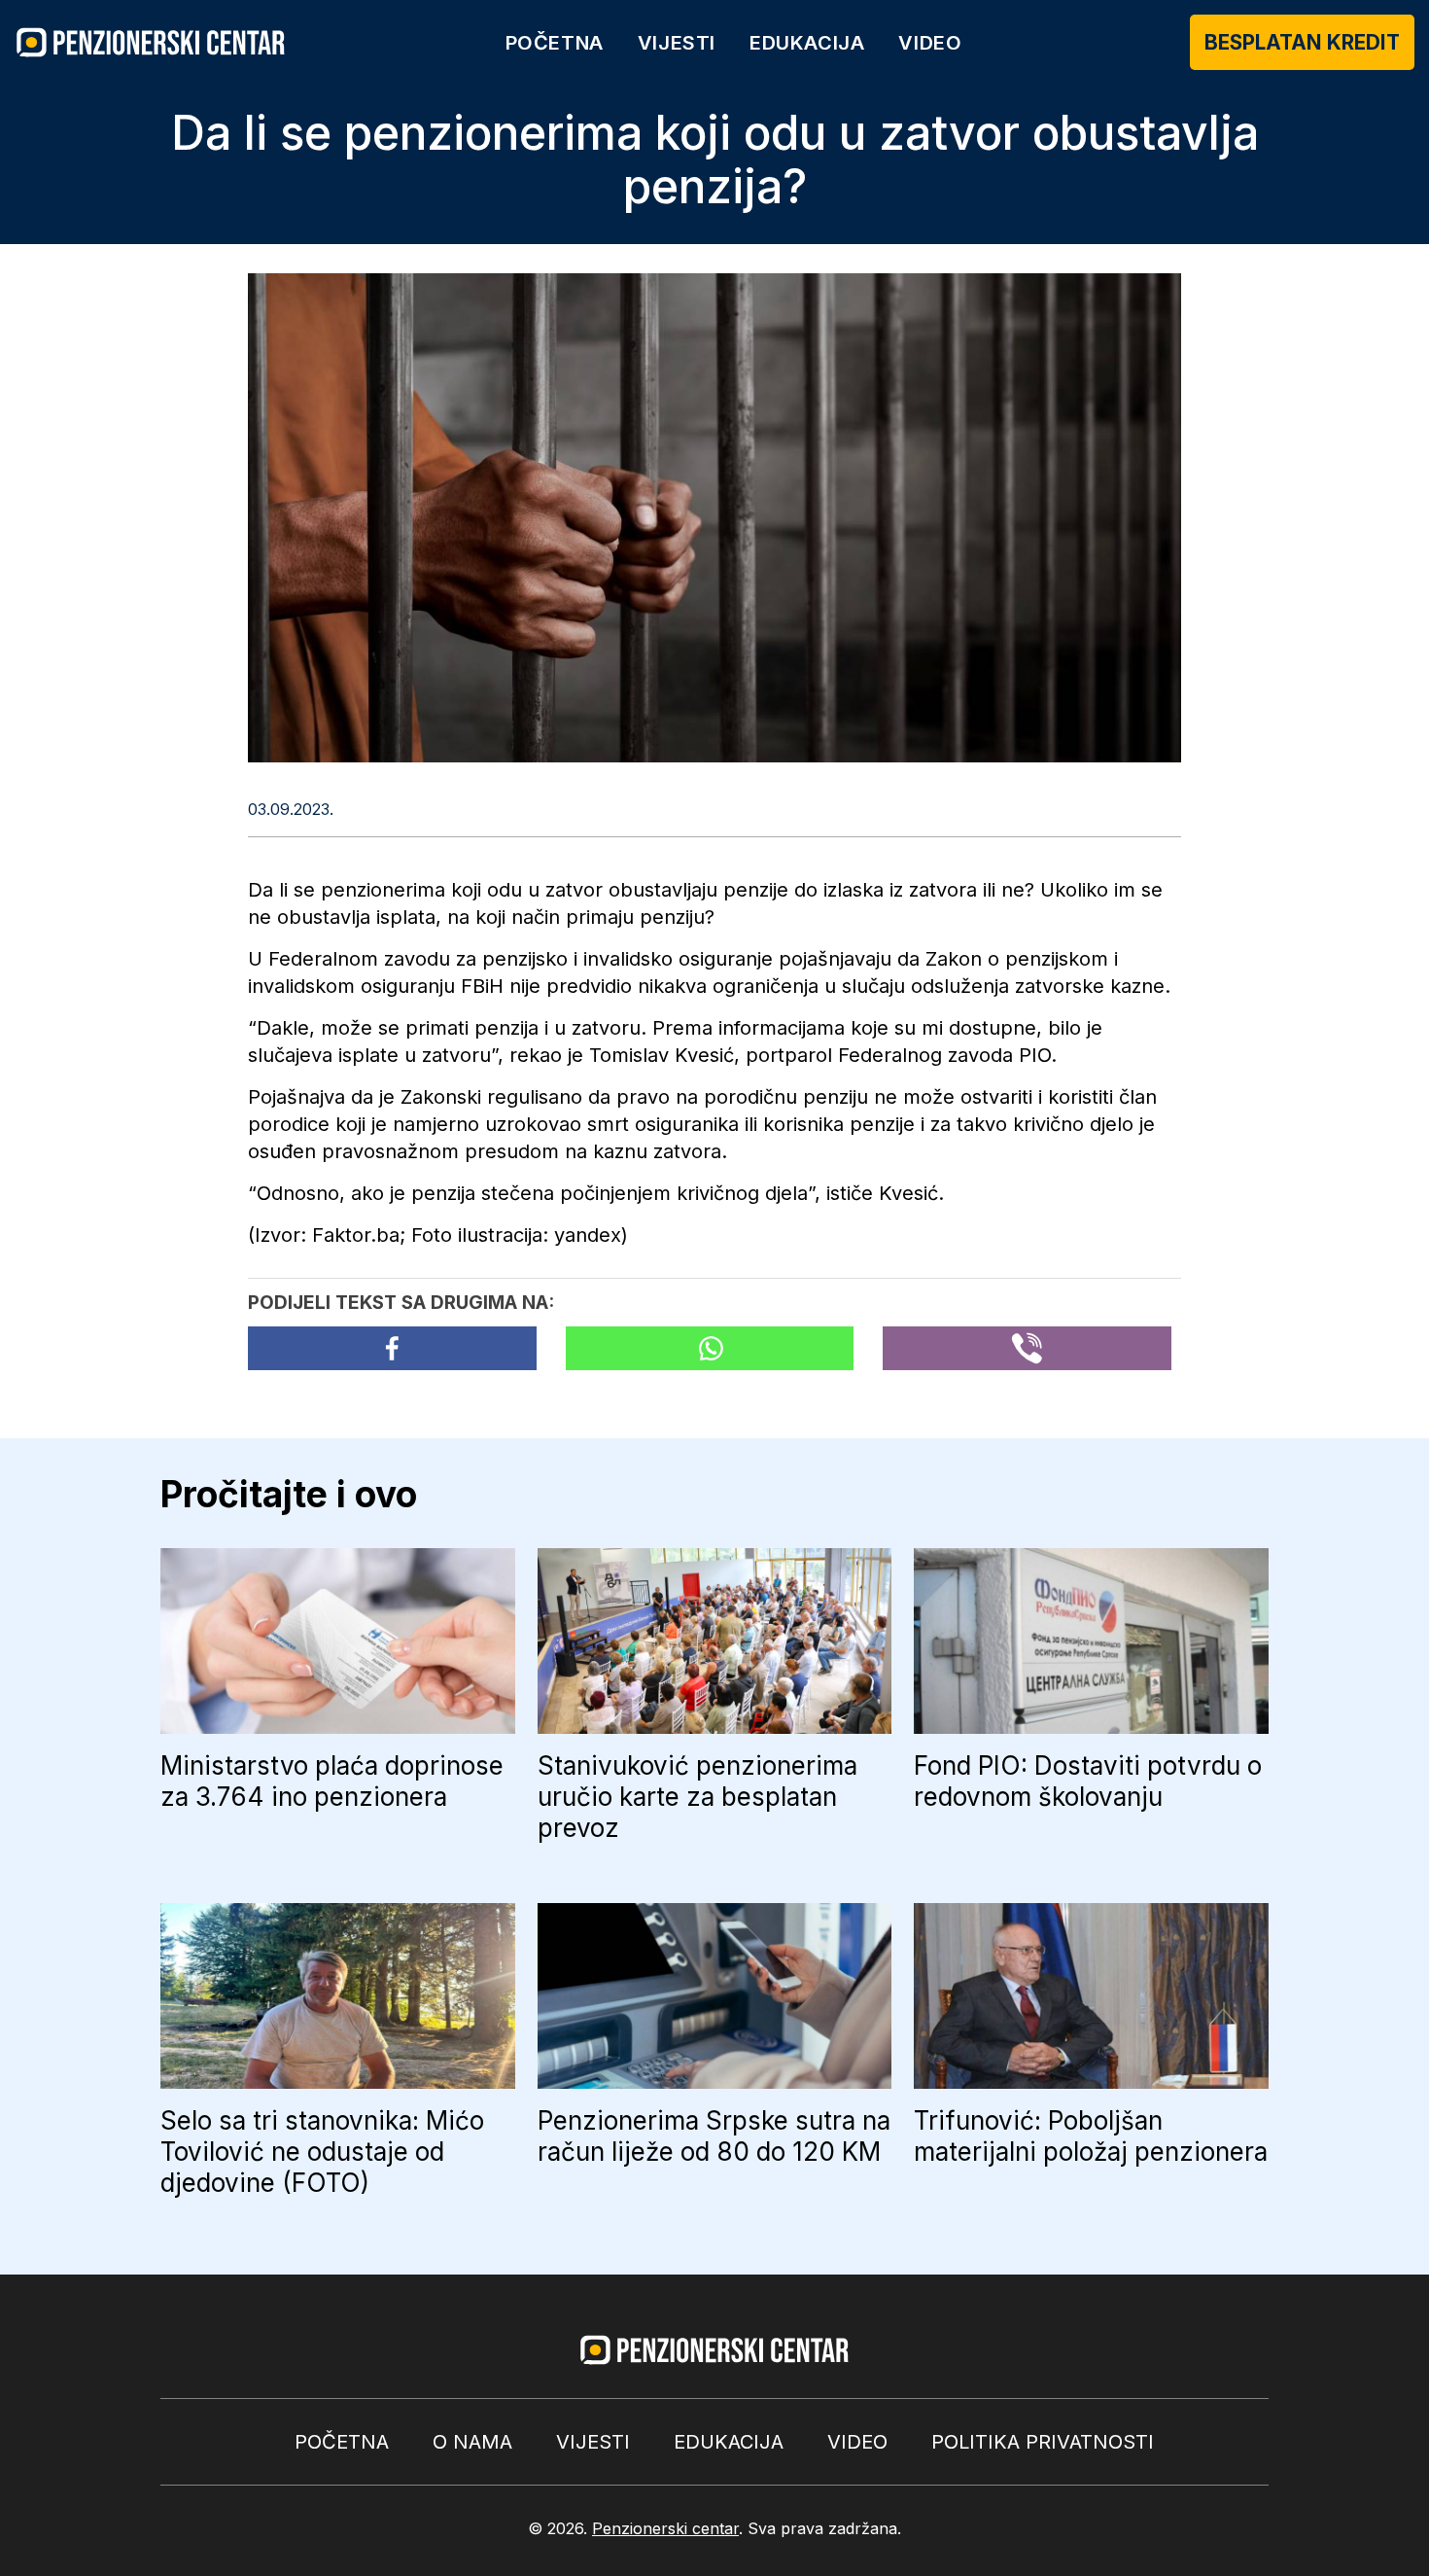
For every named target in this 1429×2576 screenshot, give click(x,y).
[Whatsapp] (710, 1348)
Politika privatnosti (1043, 2442)
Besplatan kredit (1302, 42)
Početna (555, 43)
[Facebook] (392, 1348)
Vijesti (677, 43)
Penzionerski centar (665, 2528)
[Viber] (1027, 1348)
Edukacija (807, 43)
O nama (472, 2442)
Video (930, 43)
